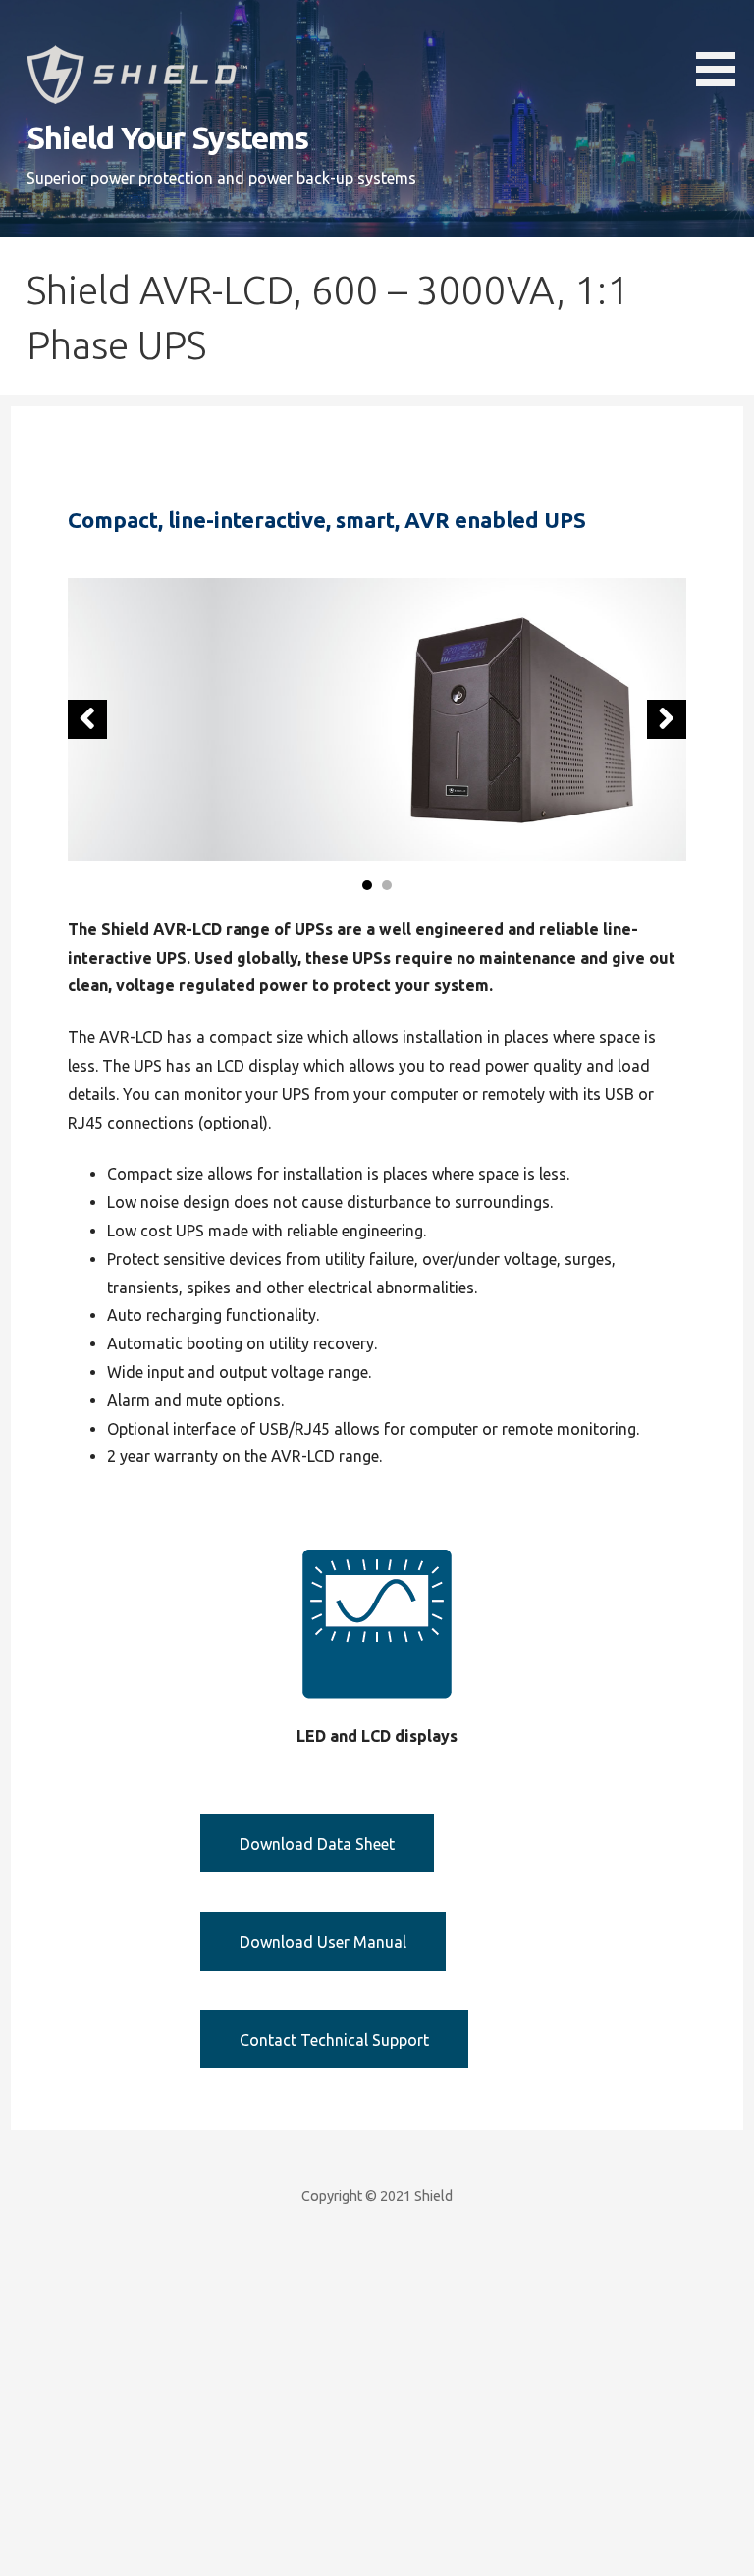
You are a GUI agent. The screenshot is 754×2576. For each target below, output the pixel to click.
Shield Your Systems (168, 137)
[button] (723, 47)
